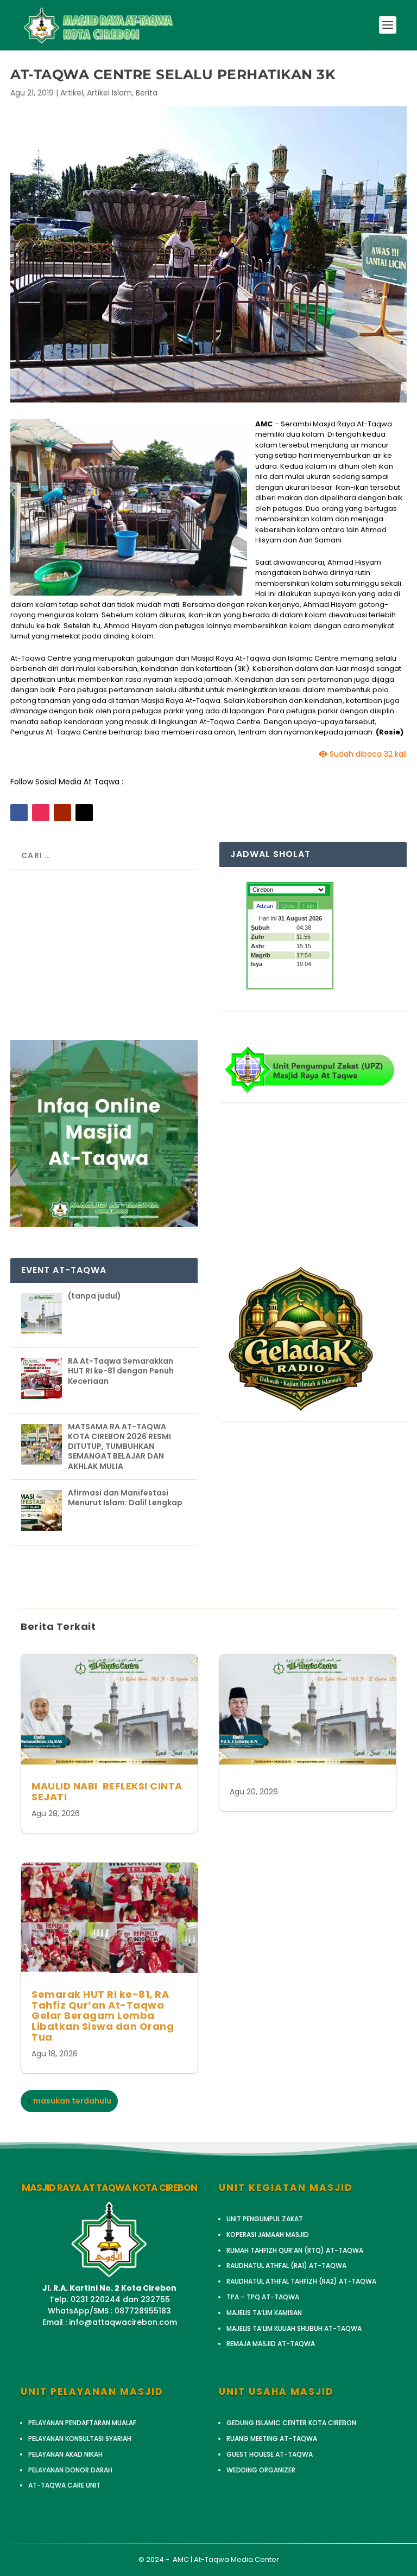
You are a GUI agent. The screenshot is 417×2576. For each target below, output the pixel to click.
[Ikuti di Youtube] (62, 813)
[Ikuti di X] (84, 813)
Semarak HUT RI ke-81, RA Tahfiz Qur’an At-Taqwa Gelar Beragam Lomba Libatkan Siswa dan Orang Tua (103, 2016)
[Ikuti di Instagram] (41, 813)
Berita (147, 93)
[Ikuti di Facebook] (19, 813)
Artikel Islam (109, 93)
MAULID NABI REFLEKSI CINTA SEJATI (107, 1791)
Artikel (72, 93)
